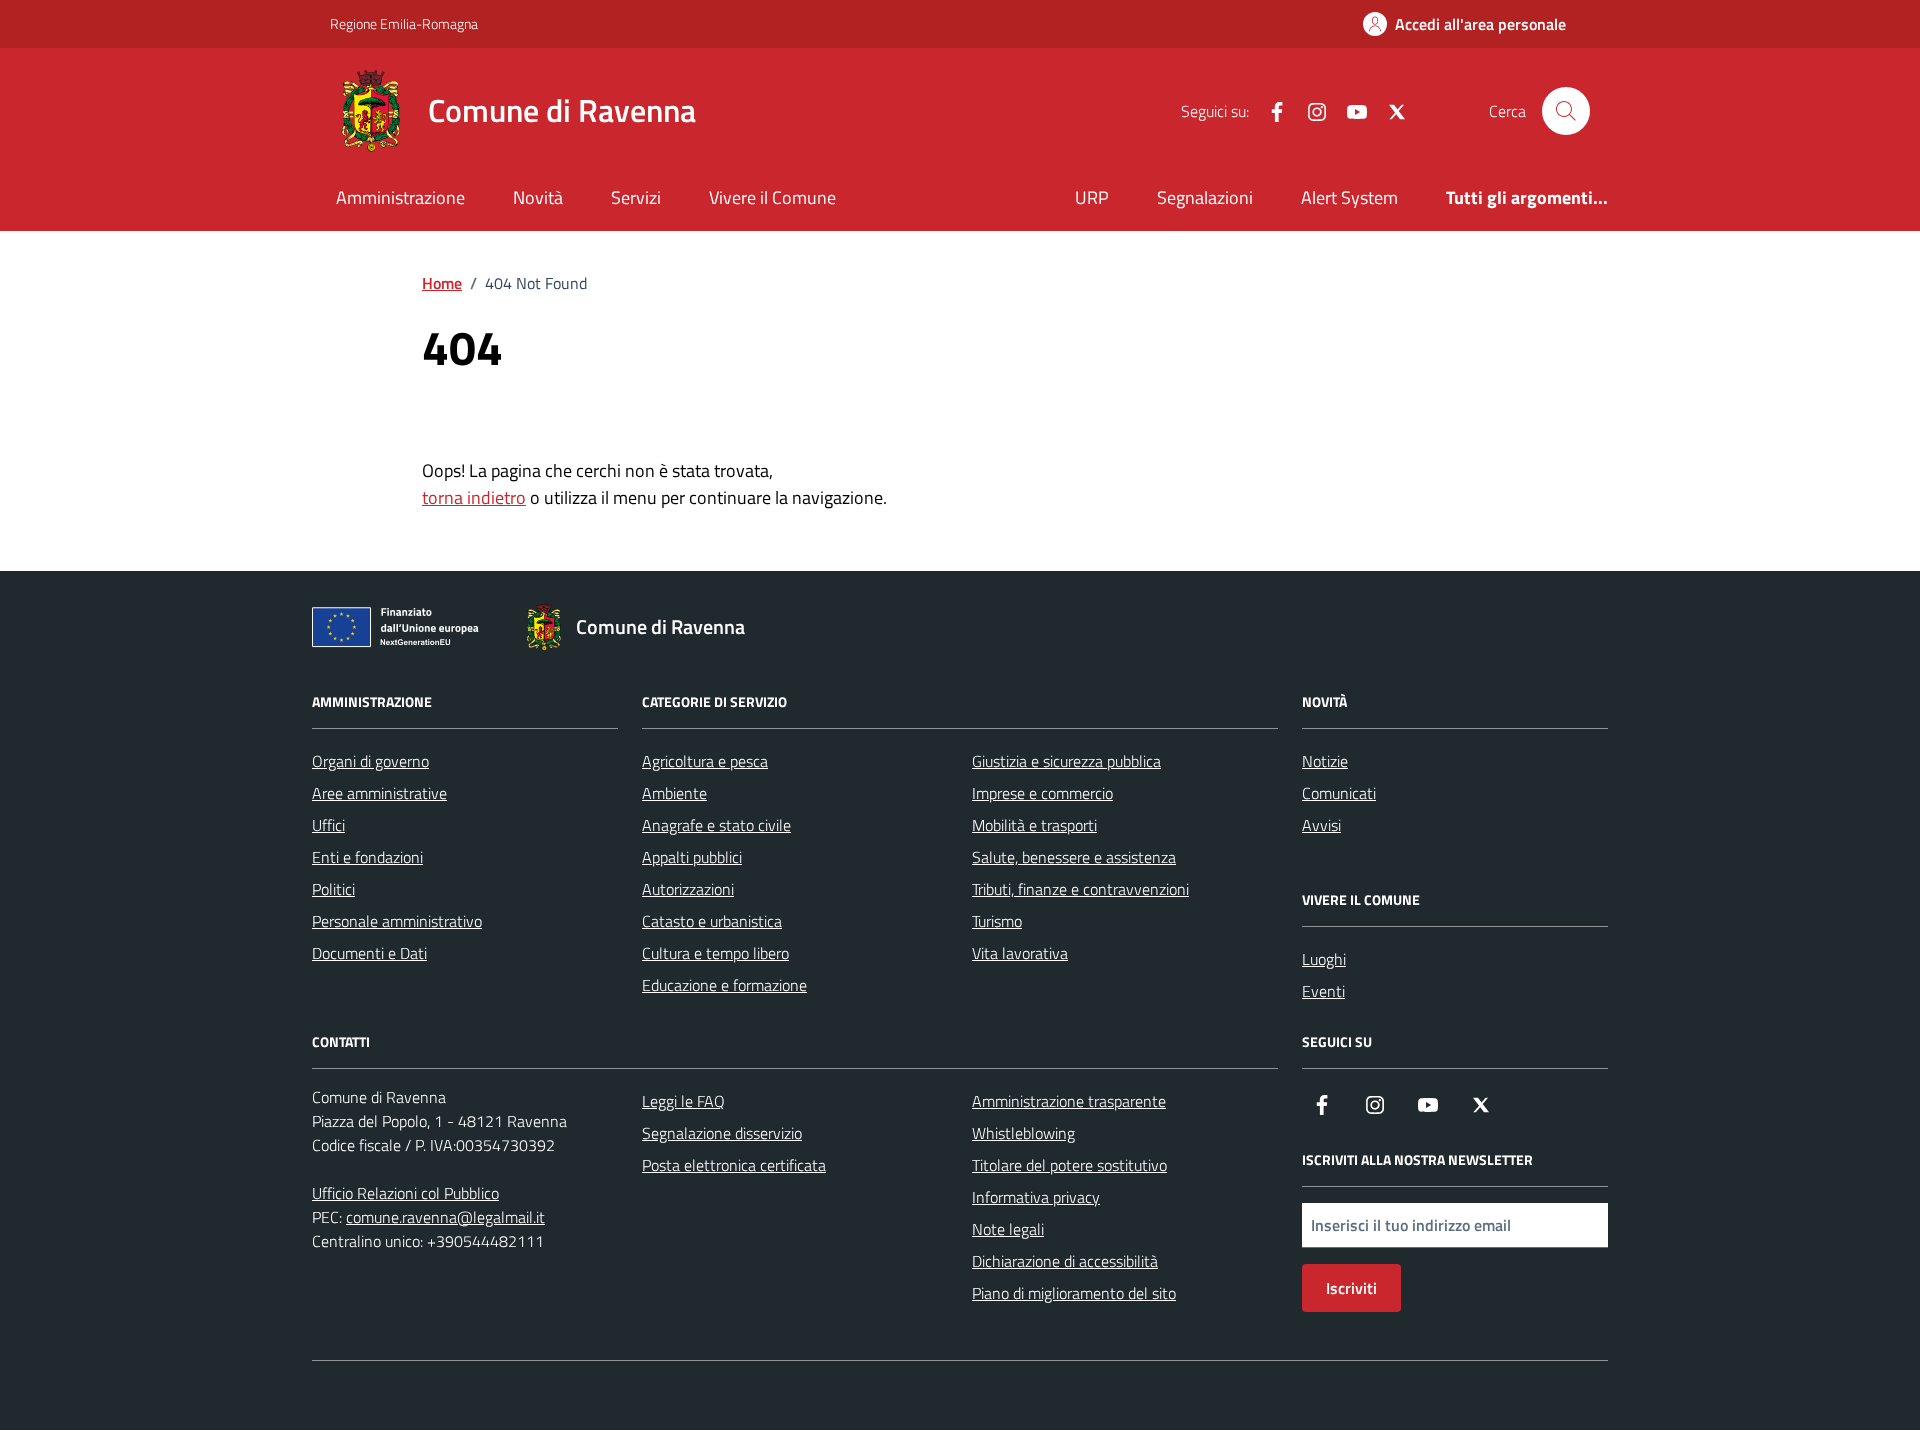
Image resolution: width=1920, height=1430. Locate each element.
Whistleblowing (1023, 1133)
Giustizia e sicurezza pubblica (1066, 761)
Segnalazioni (1205, 197)
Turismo (997, 921)
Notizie (1325, 761)
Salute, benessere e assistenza (1074, 857)
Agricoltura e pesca (705, 761)
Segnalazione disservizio (722, 1133)
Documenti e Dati (369, 953)
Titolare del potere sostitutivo (1069, 1165)
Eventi (1323, 991)
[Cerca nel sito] (1566, 111)
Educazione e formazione (724, 985)
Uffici (328, 825)
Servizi (636, 197)
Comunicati (1339, 793)
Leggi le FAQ (683, 1101)
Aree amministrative (379, 793)
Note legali (1008, 1229)
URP (1092, 197)
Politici (333, 889)
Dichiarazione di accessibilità (1065, 1261)
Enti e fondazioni (367, 857)
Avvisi (1321, 825)
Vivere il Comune (772, 197)
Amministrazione (400, 197)
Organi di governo (370, 761)
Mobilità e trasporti (1034, 825)
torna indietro (474, 497)
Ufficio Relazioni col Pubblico (405, 1193)
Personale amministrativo (397, 921)
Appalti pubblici (692, 857)
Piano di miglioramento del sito (1074, 1293)
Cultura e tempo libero (715, 953)
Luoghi (1324, 959)
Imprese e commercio (1042, 793)
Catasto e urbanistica (712, 921)
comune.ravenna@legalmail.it (445, 1217)
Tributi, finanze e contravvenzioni (1080, 889)
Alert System (1349, 197)
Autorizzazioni (688, 889)
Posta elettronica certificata (734, 1165)
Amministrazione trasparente (1069, 1101)
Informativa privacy (1036, 1197)
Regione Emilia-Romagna (404, 23)
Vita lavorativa (1020, 953)
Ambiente (674, 793)
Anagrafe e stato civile (716, 825)
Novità (538, 197)
